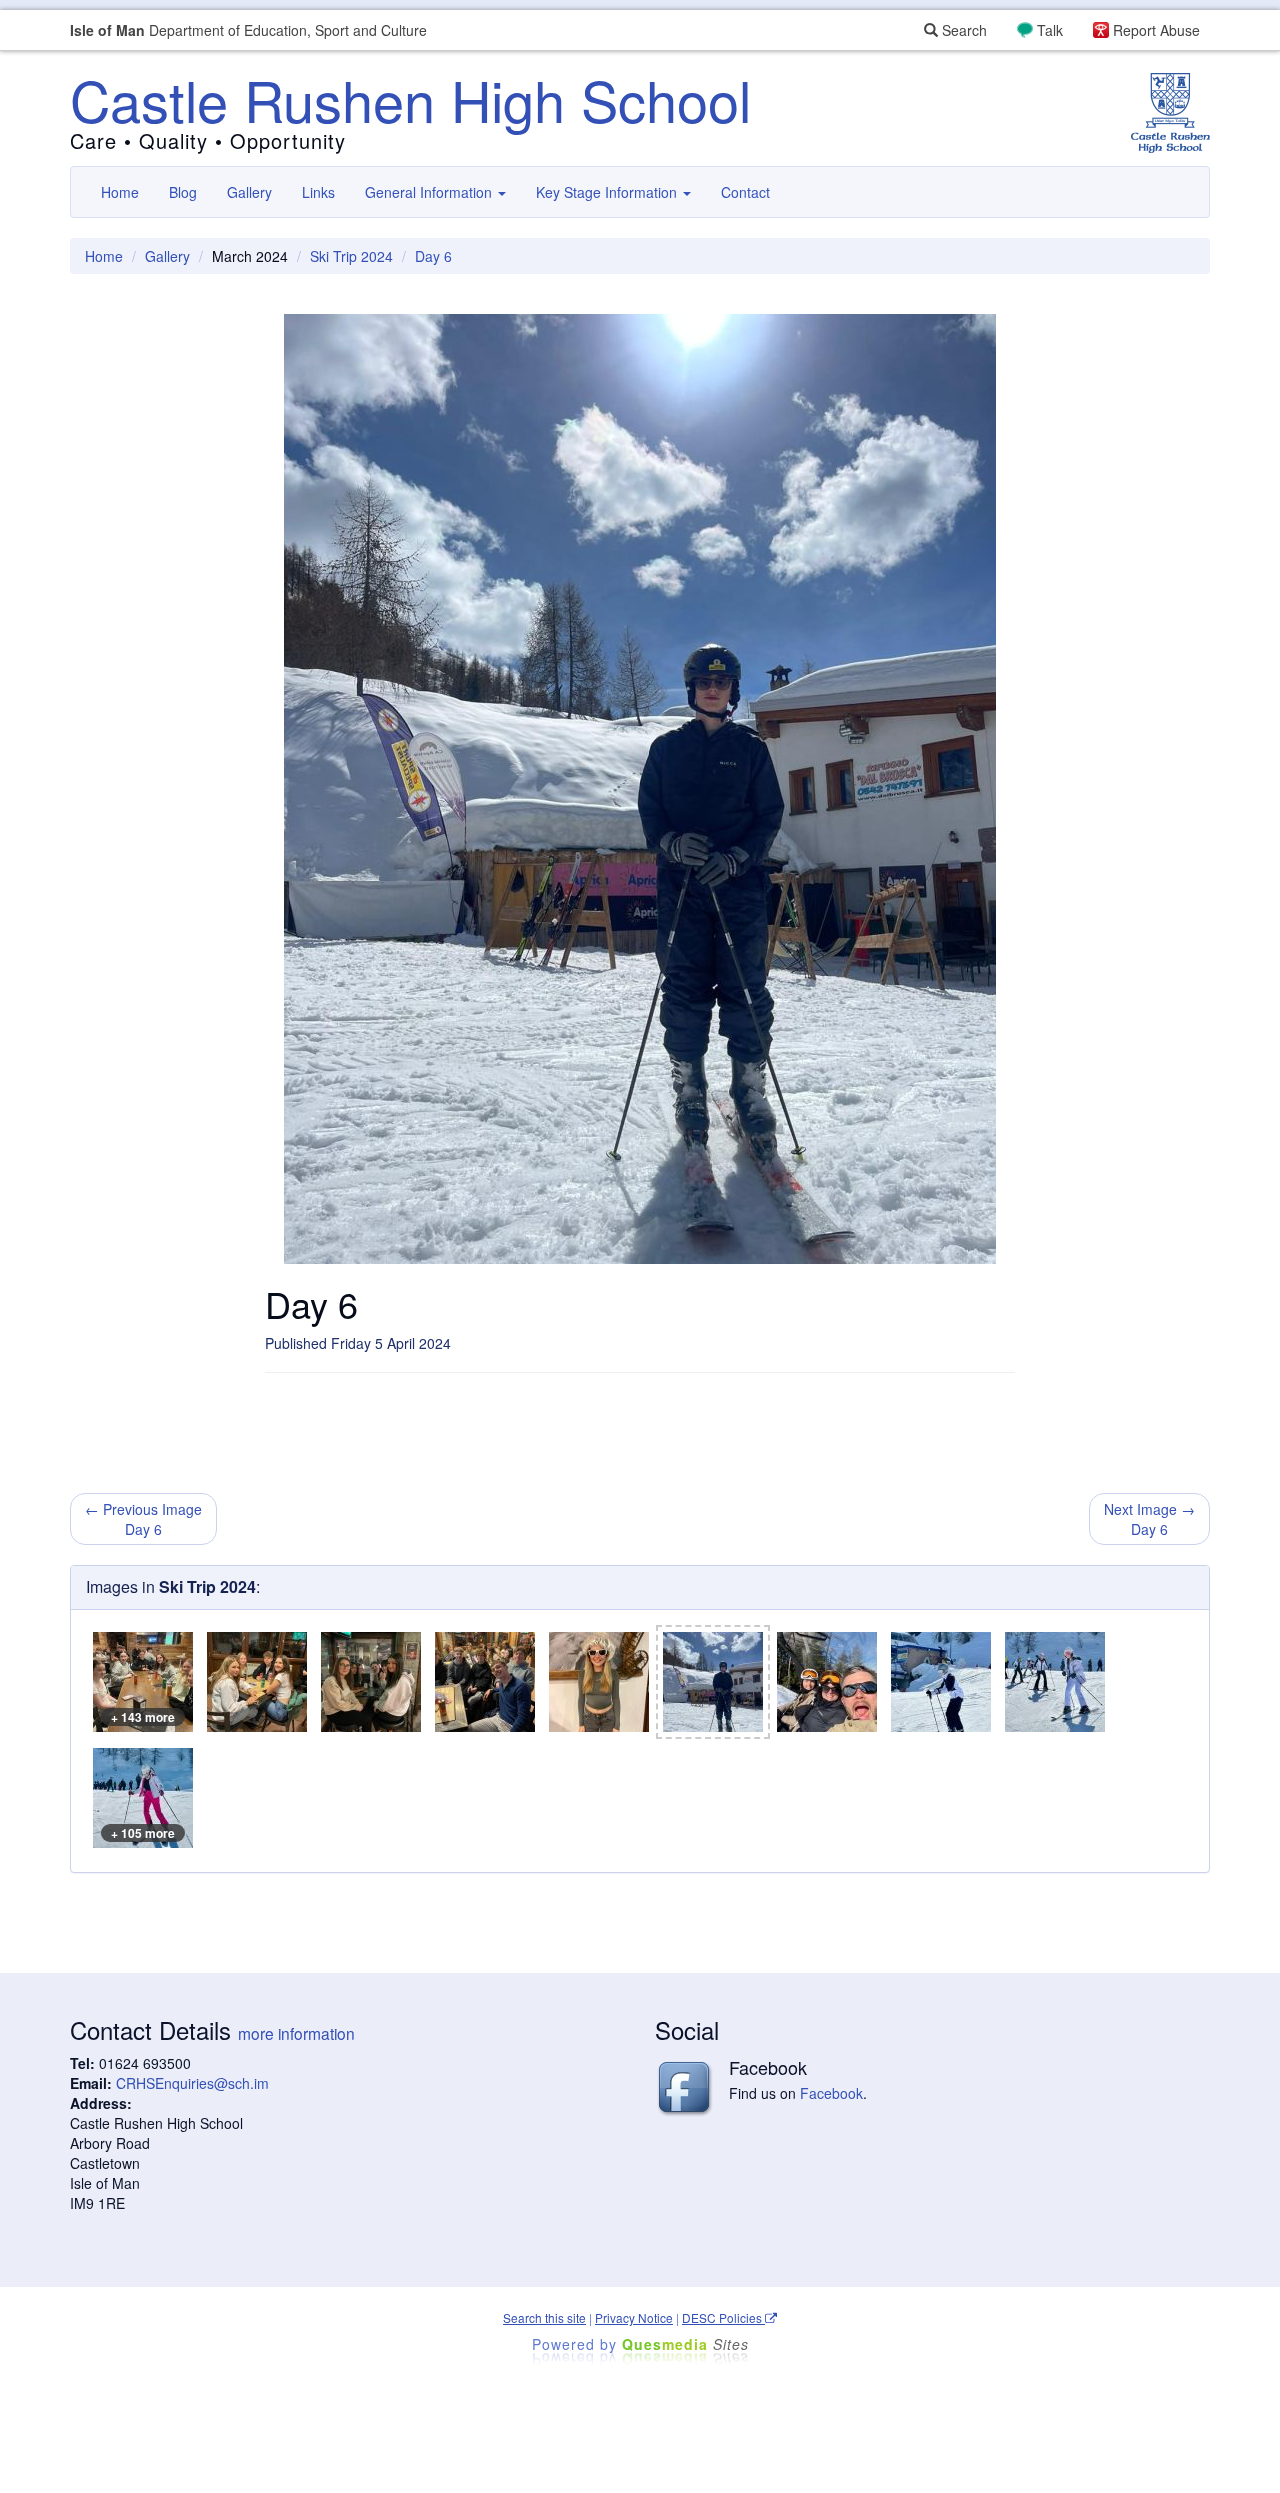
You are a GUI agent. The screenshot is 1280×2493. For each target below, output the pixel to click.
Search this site (544, 2317)
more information (296, 2033)
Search (962, 30)
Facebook (831, 2093)
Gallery (249, 192)
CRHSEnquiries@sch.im (192, 2083)
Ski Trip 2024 (351, 256)
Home (120, 192)
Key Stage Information (608, 192)
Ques (685, 2344)
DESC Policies (723, 2317)
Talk (1050, 30)
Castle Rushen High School (410, 99)
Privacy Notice (634, 2317)
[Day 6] (257, 1682)
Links (318, 192)
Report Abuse (1156, 30)
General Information (430, 192)
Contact (745, 192)
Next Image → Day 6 (1149, 1519)
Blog (183, 192)
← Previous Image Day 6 (143, 1519)
